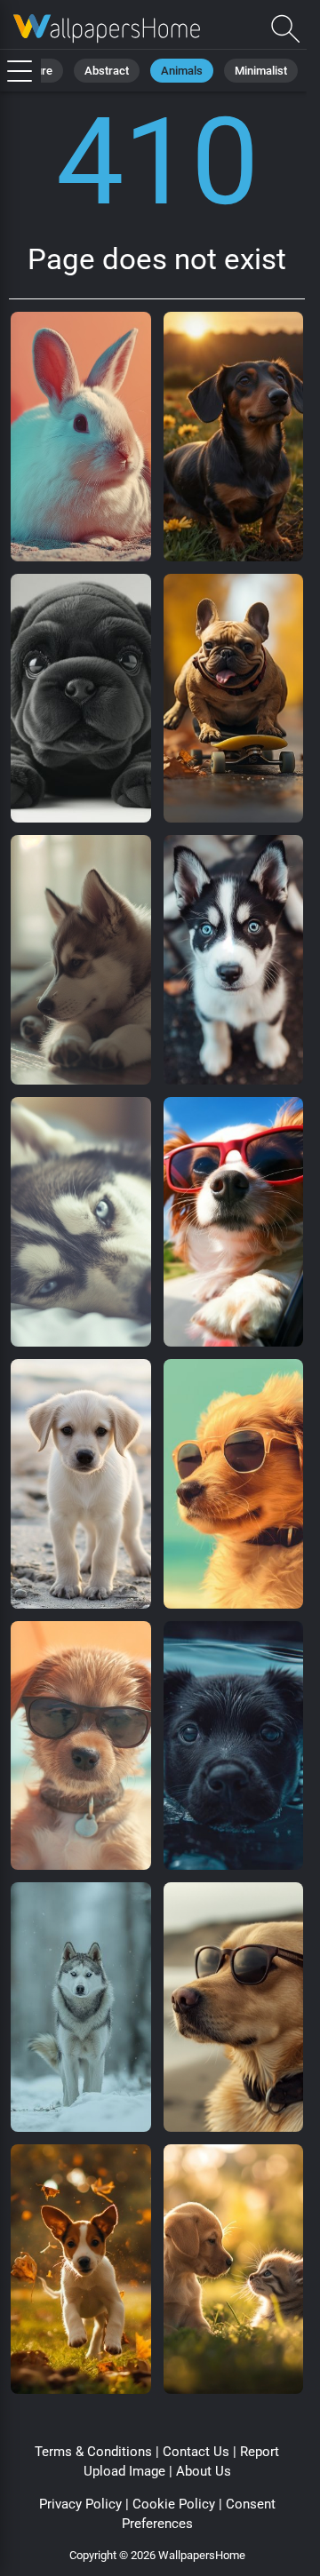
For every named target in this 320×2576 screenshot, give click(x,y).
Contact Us (196, 2452)
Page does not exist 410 (107, 29)
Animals (182, 71)
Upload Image (124, 2471)
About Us (204, 2471)
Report (260, 2452)
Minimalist (261, 71)
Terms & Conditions (93, 2452)
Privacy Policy (80, 2504)
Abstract (107, 71)
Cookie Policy (174, 2504)
